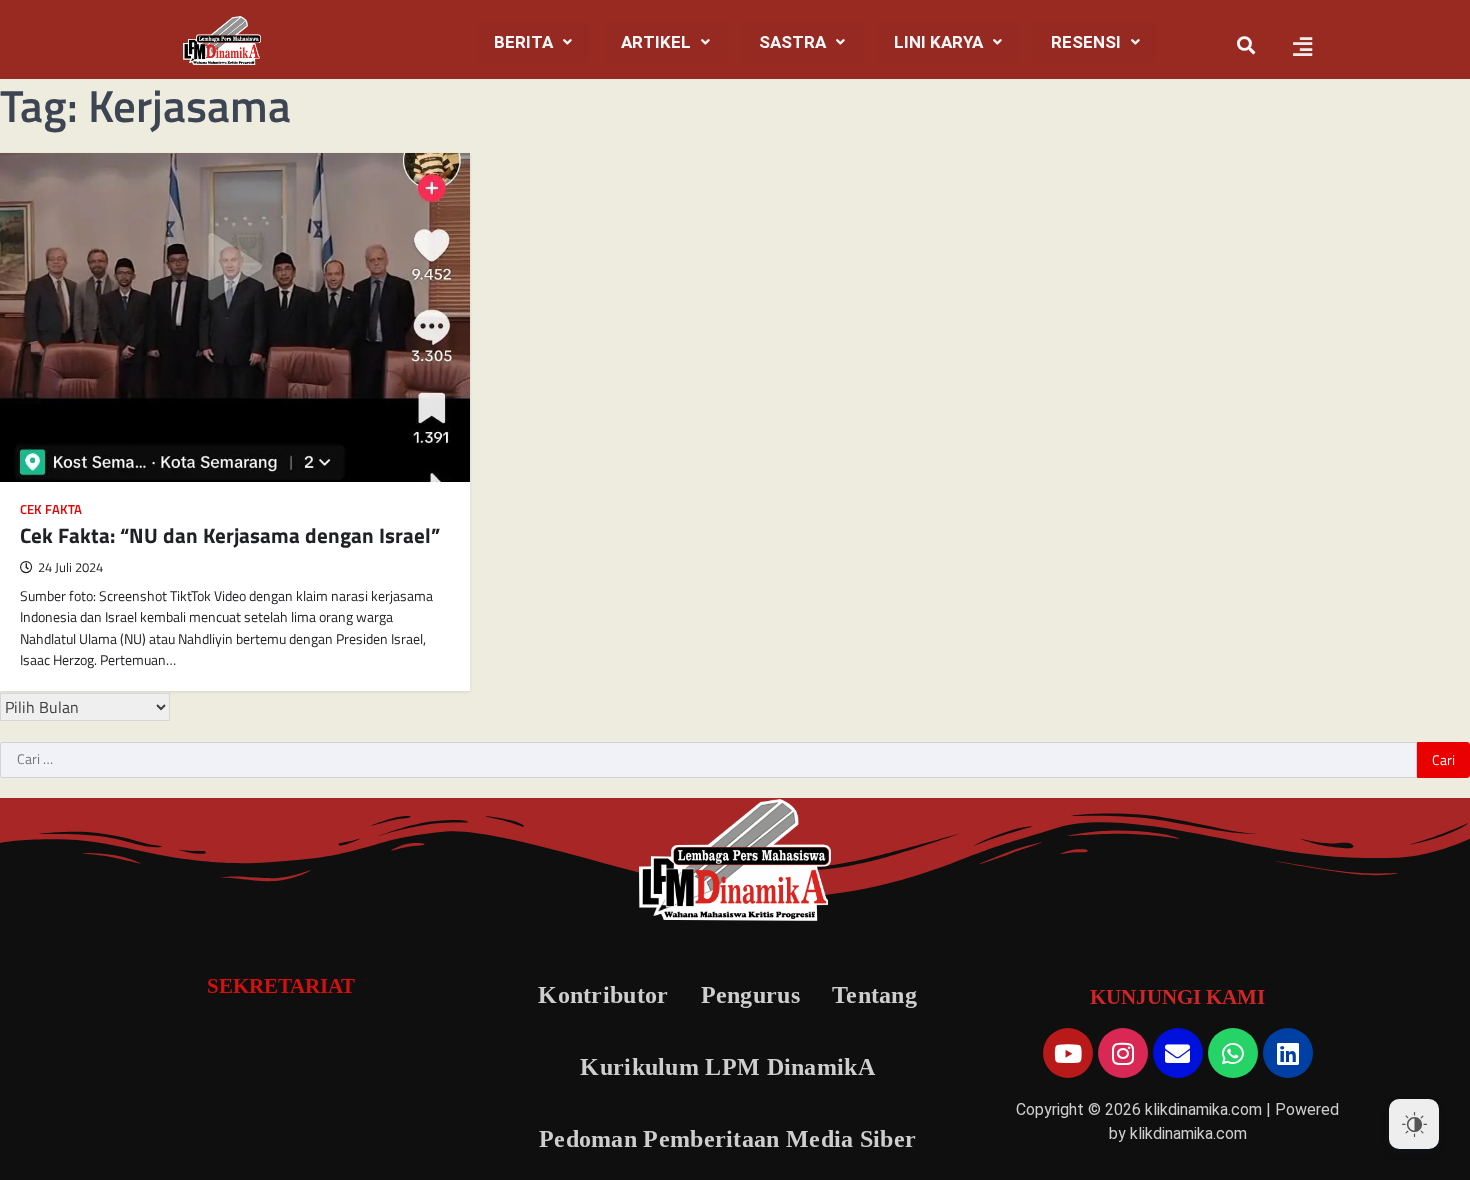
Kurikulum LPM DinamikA (727, 1067)
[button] (533, 42)
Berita (523, 42)
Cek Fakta (51, 509)
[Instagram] (1123, 1053)
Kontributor (603, 995)
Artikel (656, 42)
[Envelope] (1178, 1053)
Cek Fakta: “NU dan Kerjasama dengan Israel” (230, 535)
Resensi (1086, 42)
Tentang (874, 995)
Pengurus (750, 995)
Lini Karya (938, 42)
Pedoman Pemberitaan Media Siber (727, 1139)
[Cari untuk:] (708, 760)
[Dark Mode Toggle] (1414, 1124)
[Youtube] (1068, 1053)
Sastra (792, 42)
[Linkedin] (1288, 1053)
